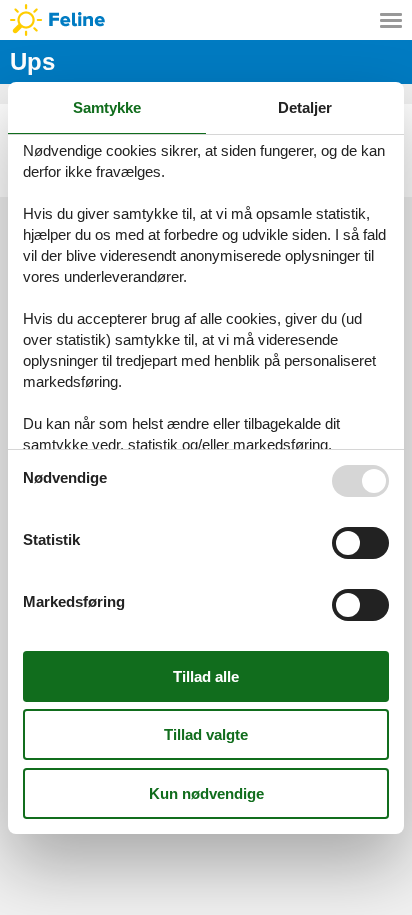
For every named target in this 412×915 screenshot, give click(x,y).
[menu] (391, 20)
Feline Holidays (206, 20)
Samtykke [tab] (107, 107)
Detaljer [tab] (305, 107)
